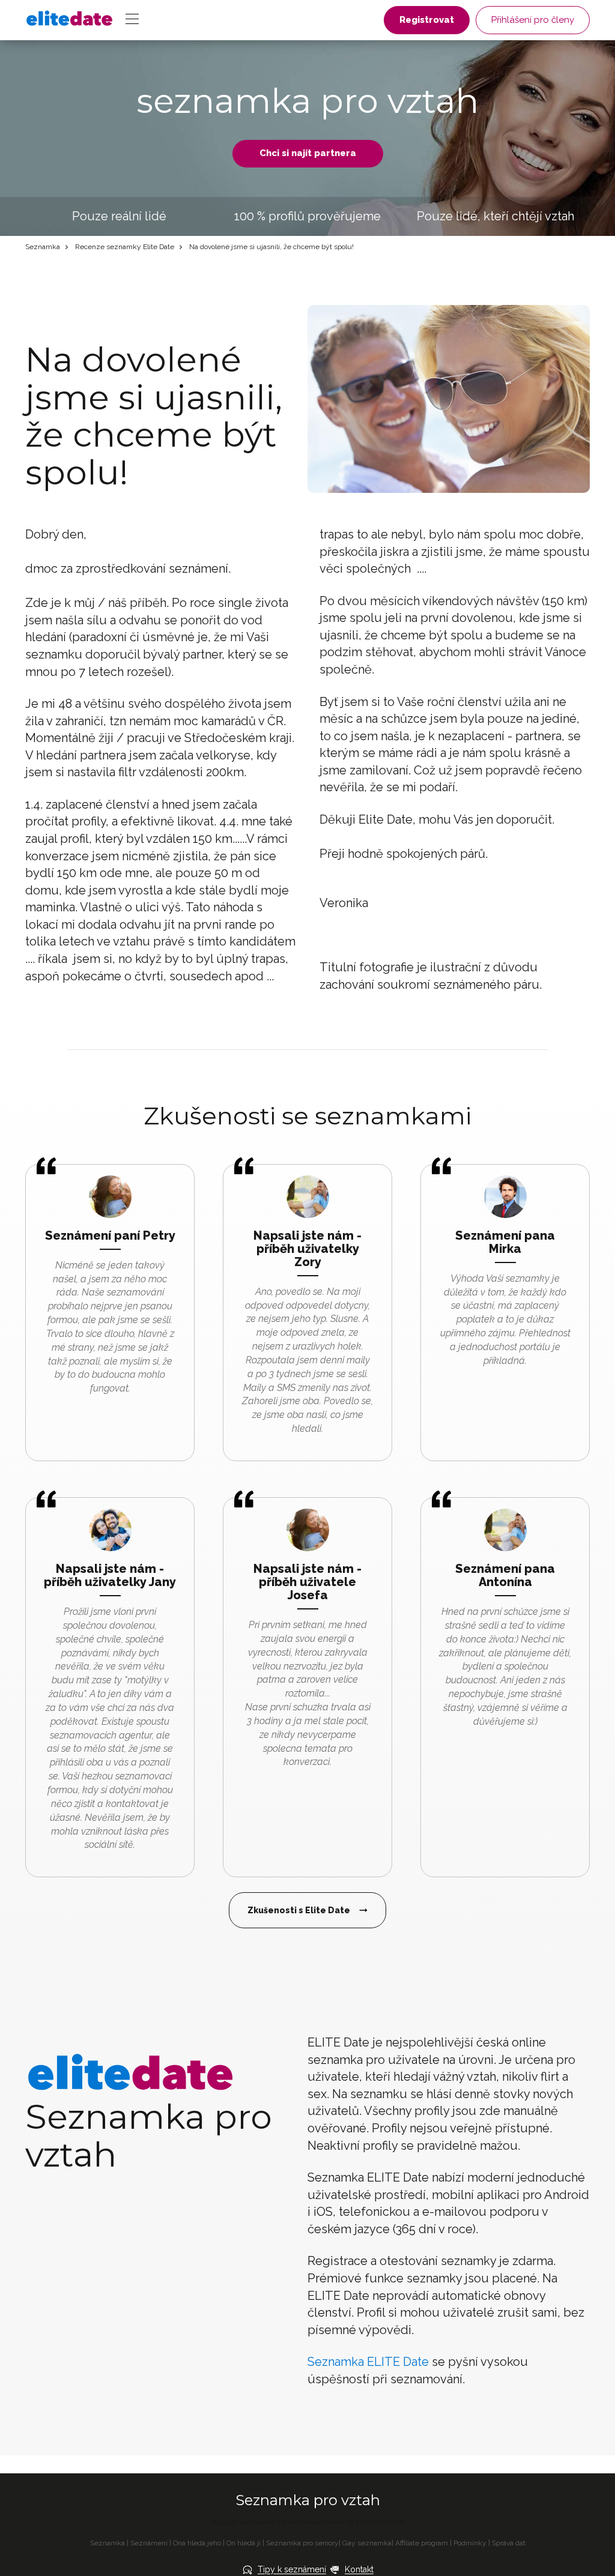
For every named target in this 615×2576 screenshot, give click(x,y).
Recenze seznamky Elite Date (125, 247)
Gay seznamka (367, 2543)
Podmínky (470, 2543)
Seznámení (149, 2543)
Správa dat (509, 2543)
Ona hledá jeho (197, 2543)
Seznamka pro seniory (302, 2543)
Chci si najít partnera (308, 153)
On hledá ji (244, 2543)
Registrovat (427, 20)
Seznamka (43, 247)
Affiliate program (422, 2543)
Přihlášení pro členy (533, 20)
